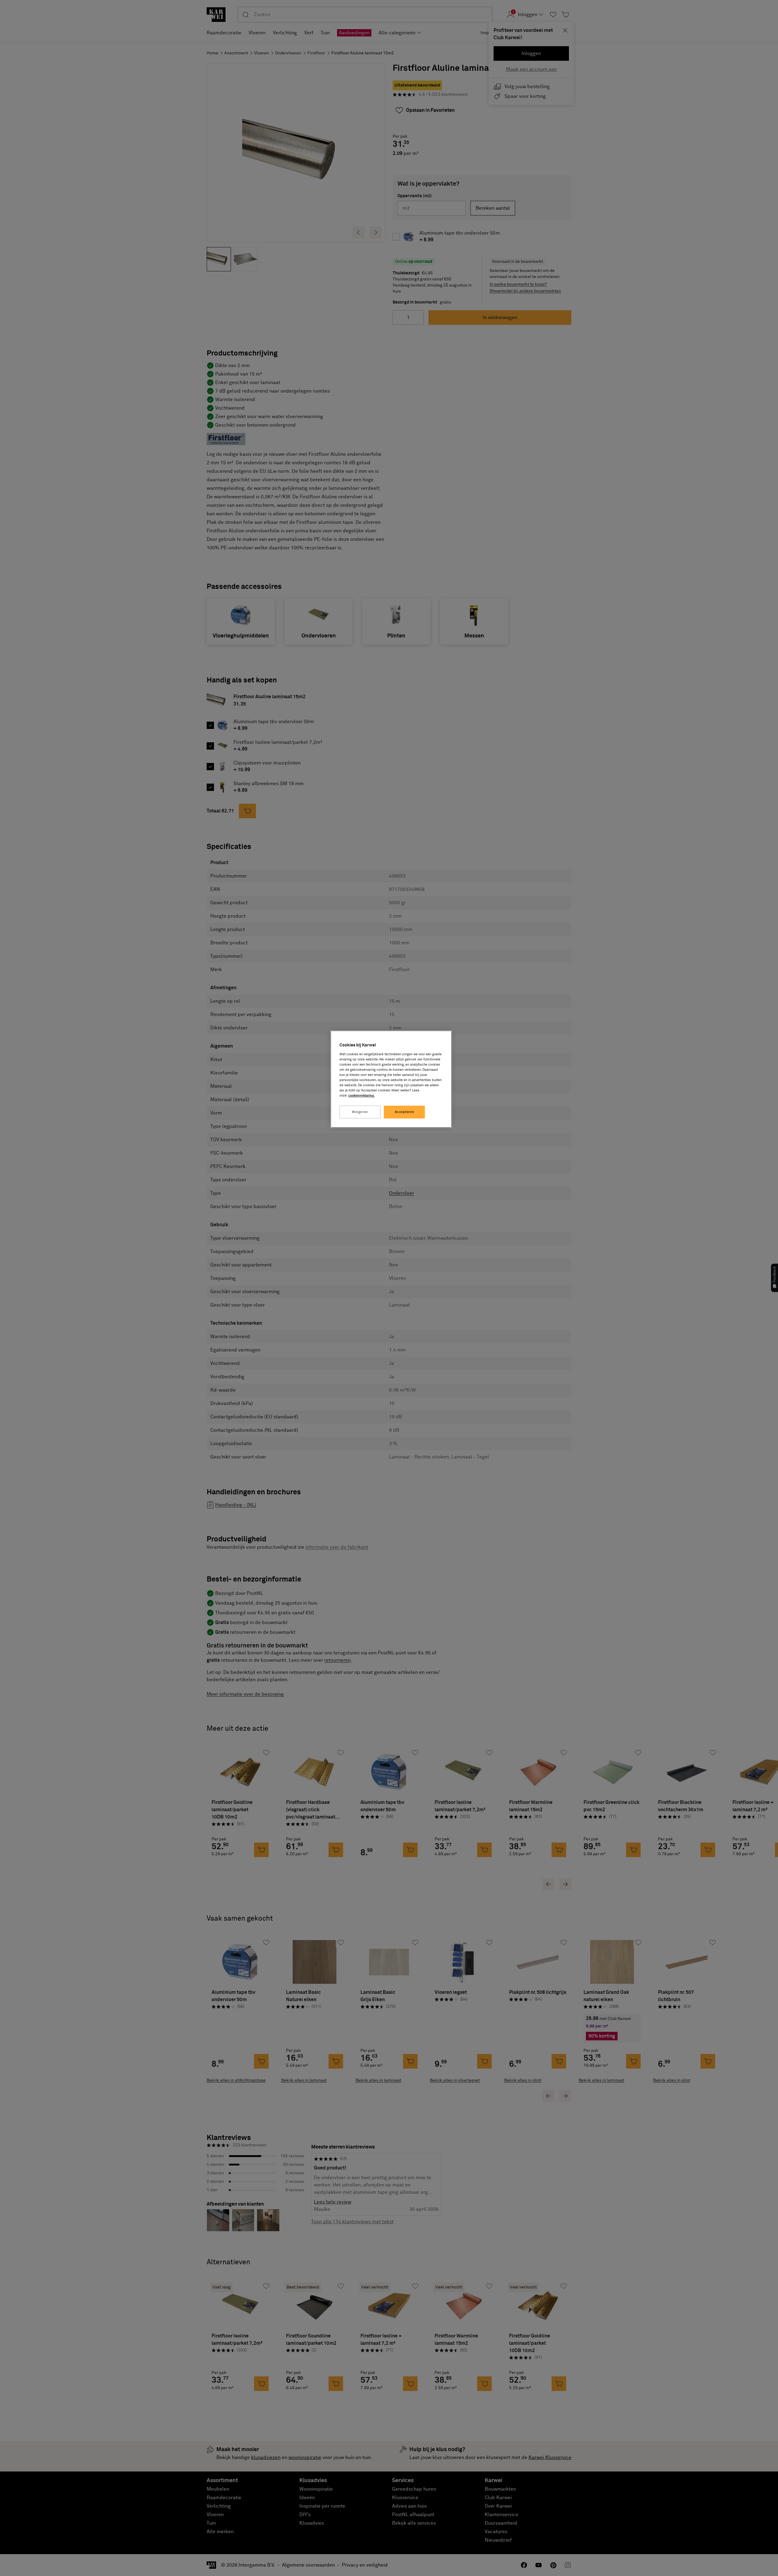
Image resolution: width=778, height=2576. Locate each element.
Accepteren (405, 1112)
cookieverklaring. (361, 1096)
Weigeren (360, 1112)
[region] (391, 1079)
